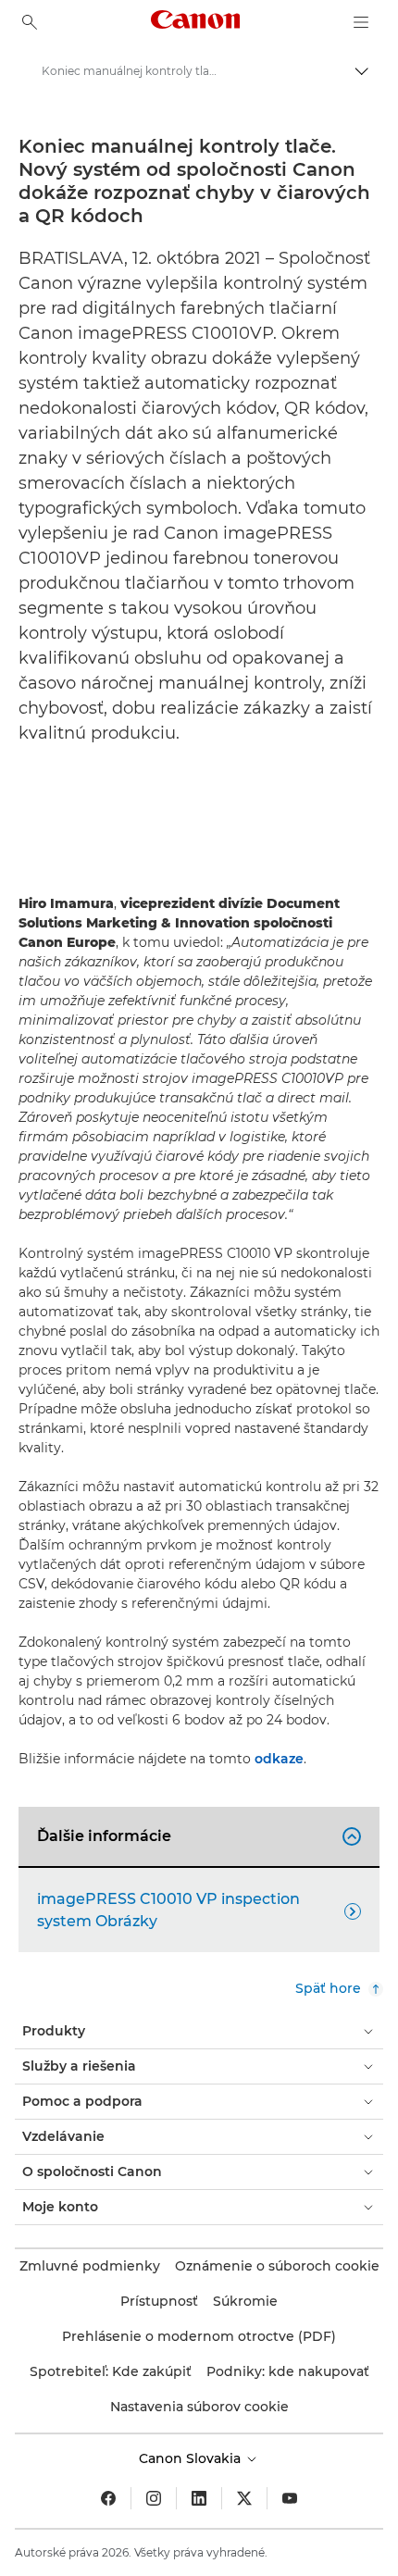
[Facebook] (108, 2498)
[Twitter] (244, 2498)
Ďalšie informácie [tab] (196, 1836)
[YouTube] (290, 2498)
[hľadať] (30, 22)
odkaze (279, 1759)
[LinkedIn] (199, 2498)
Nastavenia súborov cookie (199, 2407)
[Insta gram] (154, 2498)
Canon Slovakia (192, 2458)
